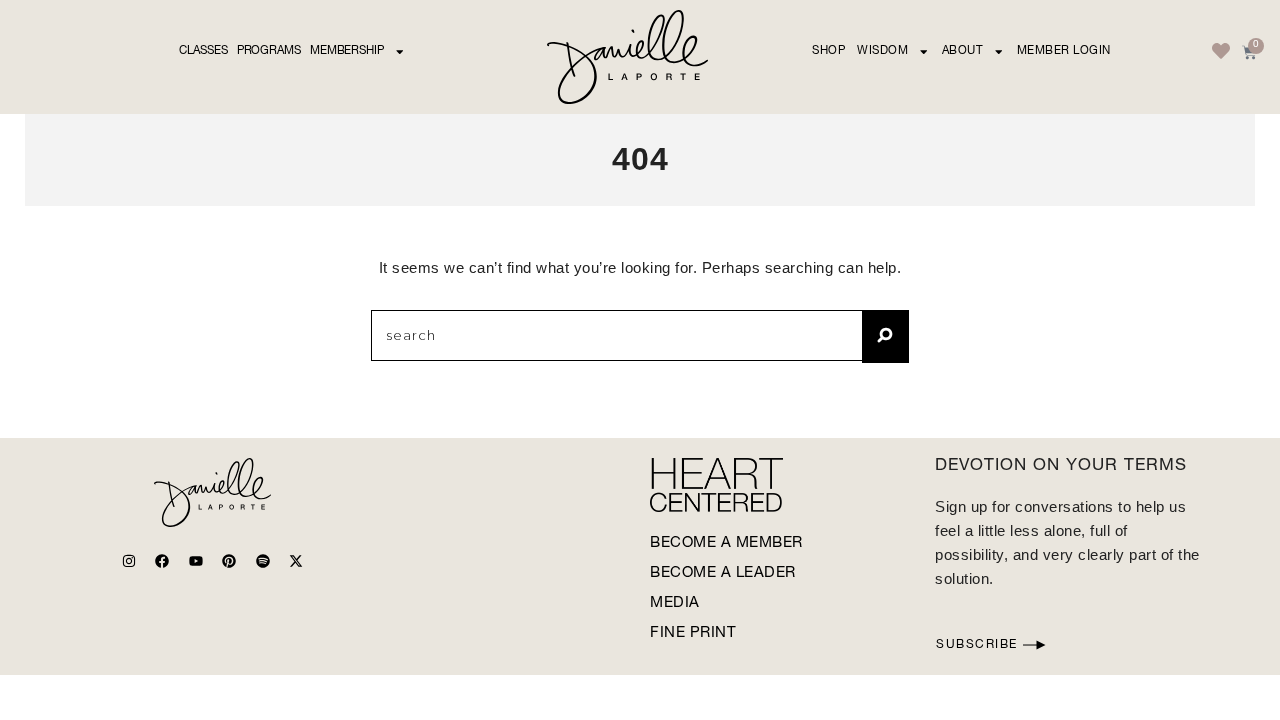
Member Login (1064, 51)
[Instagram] (129, 561)
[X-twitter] (296, 561)
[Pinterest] (229, 561)
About (963, 51)
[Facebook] (162, 561)
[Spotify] (263, 561)
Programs (269, 51)
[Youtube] (196, 561)
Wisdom (882, 51)
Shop (828, 51)
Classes (203, 51)
